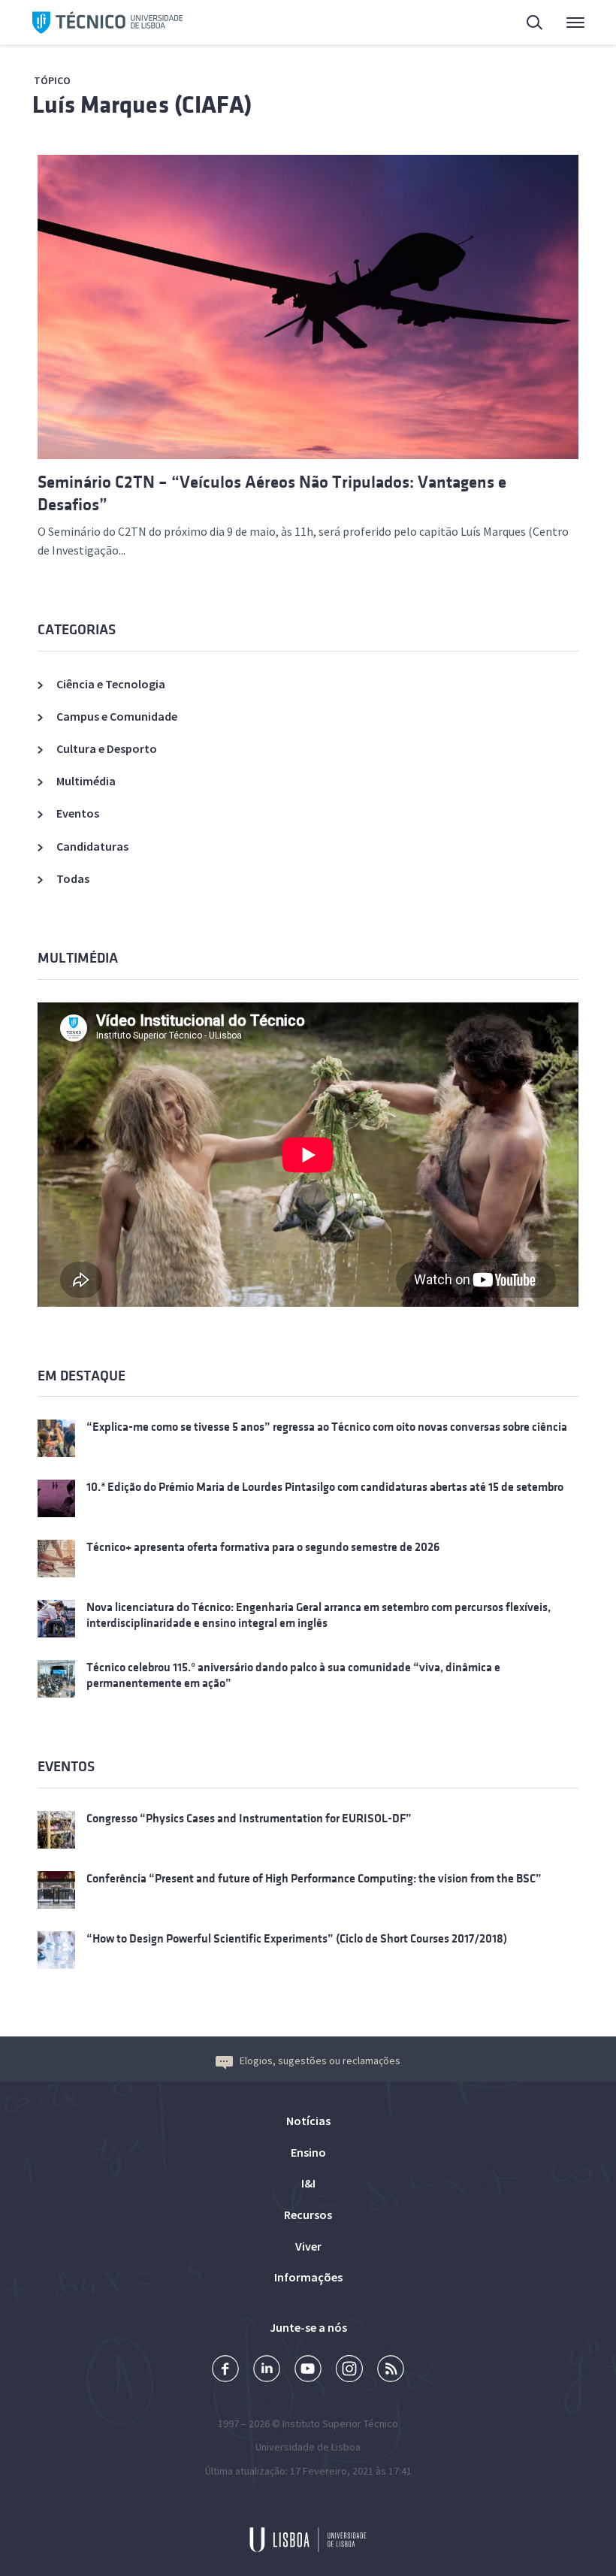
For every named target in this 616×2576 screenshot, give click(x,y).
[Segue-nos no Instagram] (349, 2370)
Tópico (52, 80)
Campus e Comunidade (117, 716)
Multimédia (86, 781)
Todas (73, 878)
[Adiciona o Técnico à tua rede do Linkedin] (267, 2370)
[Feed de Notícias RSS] (391, 2370)
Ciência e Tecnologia (111, 684)
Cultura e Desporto (107, 748)
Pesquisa (526, 23)
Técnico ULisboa (107, 23)
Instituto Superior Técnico (340, 2423)
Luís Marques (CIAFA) (142, 105)
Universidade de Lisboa (308, 2447)
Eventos (78, 813)
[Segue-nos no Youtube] (308, 2370)
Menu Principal (566, 23)
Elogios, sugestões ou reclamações (320, 2060)
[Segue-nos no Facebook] (225, 2370)
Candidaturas (92, 846)
